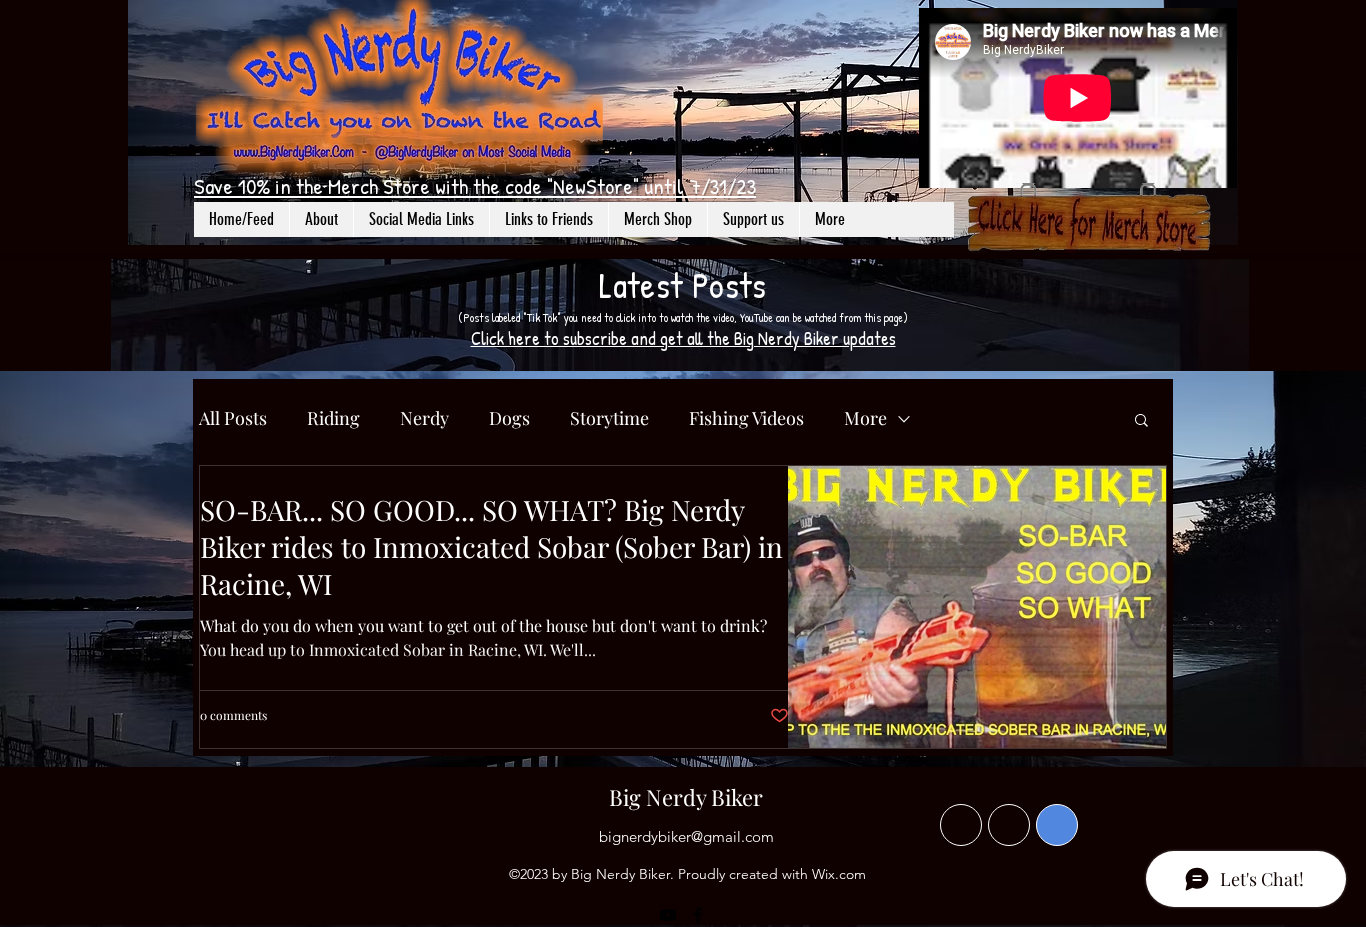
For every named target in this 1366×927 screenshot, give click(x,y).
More (865, 418)
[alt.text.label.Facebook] (698, 915)
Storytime (609, 418)
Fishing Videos (746, 418)
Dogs (509, 418)
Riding (333, 418)
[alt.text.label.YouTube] (668, 915)
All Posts (233, 418)
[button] (421, 219)
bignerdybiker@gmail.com (686, 836)
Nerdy (424, 418)
